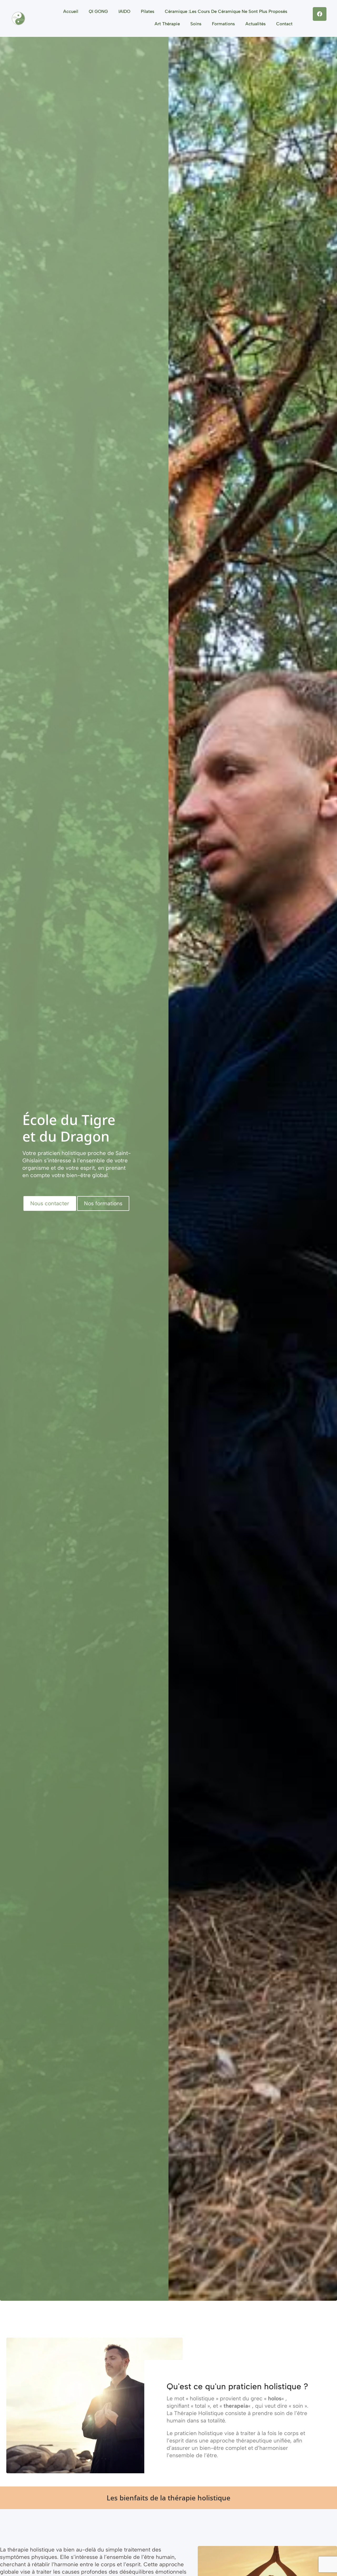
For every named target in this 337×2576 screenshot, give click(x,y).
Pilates (148, 11)
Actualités (256, 24)
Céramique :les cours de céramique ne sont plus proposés (226, 11)
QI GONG (98, 11)
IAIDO (124, 11)
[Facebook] (320, 14)
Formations (223, 24)
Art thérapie (167, 24)
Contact (284, 24)
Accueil (71, 11)
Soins (196, 24)
